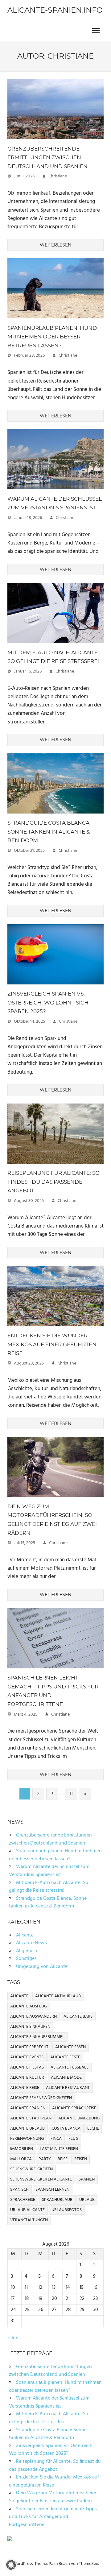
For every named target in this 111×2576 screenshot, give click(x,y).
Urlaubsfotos (67, 2210)
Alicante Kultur (27, 2078)
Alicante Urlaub (27, 2129)
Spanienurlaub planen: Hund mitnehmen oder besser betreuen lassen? (52, 337)
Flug (73, 2139)
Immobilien (22, 2149)
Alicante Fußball (70, 2067)
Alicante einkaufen (30, 2027)
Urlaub (87, 2200)
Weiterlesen (55, 245)
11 (71, 1794)
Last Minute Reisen (59, 2149)
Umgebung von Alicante (42, 1967)
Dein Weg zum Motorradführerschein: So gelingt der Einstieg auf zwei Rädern (53, 2497)
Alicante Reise (25, 2088)
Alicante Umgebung (79, 2118)
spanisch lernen (52, 2190)
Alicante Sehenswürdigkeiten (41, 2098)
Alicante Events (27, 2057)
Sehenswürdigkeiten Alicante (41, 2179)
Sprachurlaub (57, 2200)
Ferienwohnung (27, 2139)
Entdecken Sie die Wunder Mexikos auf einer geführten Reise (52, 1344)
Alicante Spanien (28, 2108)
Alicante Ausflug (29, 2006)
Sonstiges (26, 1959)
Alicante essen (70, 2047)
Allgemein (27, 1951)
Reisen (81, 2159)
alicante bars (78, 2017)
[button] (11, 2565)
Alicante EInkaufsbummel (37, 2037)
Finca (56, 2139)
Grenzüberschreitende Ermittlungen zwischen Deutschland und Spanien (47, 157)
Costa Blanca (66, 2129)
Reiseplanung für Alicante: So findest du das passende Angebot (53, 1182)
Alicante (25, 1935)
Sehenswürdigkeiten (31, 2169)
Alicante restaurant (68, 2088)
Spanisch (19, 2190)
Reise (63, 2159)
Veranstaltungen (29, 2220)
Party (45, 2159)
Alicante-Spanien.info (55, 10)
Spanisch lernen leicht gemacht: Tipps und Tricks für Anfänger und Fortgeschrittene (53, 2517)
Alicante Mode (66, 2078)
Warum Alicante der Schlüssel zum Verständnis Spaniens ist (49, 1871)
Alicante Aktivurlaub (58, 1996)
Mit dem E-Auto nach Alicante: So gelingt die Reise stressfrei (49, 1887)
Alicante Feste (65, 2057)
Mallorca (21, 2159)
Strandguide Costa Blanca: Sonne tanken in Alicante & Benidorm (49, 832)
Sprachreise (23, 2200)
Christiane (58, 176)
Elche (93, 2129)
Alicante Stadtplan (31, 2118)
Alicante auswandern (33, 2017)
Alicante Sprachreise (74, 2108)
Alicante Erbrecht (29, 2047)
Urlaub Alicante (27, 2210)
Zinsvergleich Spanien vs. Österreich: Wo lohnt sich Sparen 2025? (48, 1002)
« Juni (14, 2338)
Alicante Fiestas (27, 2067)
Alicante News (31, 1943)
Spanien (87, 2179)
